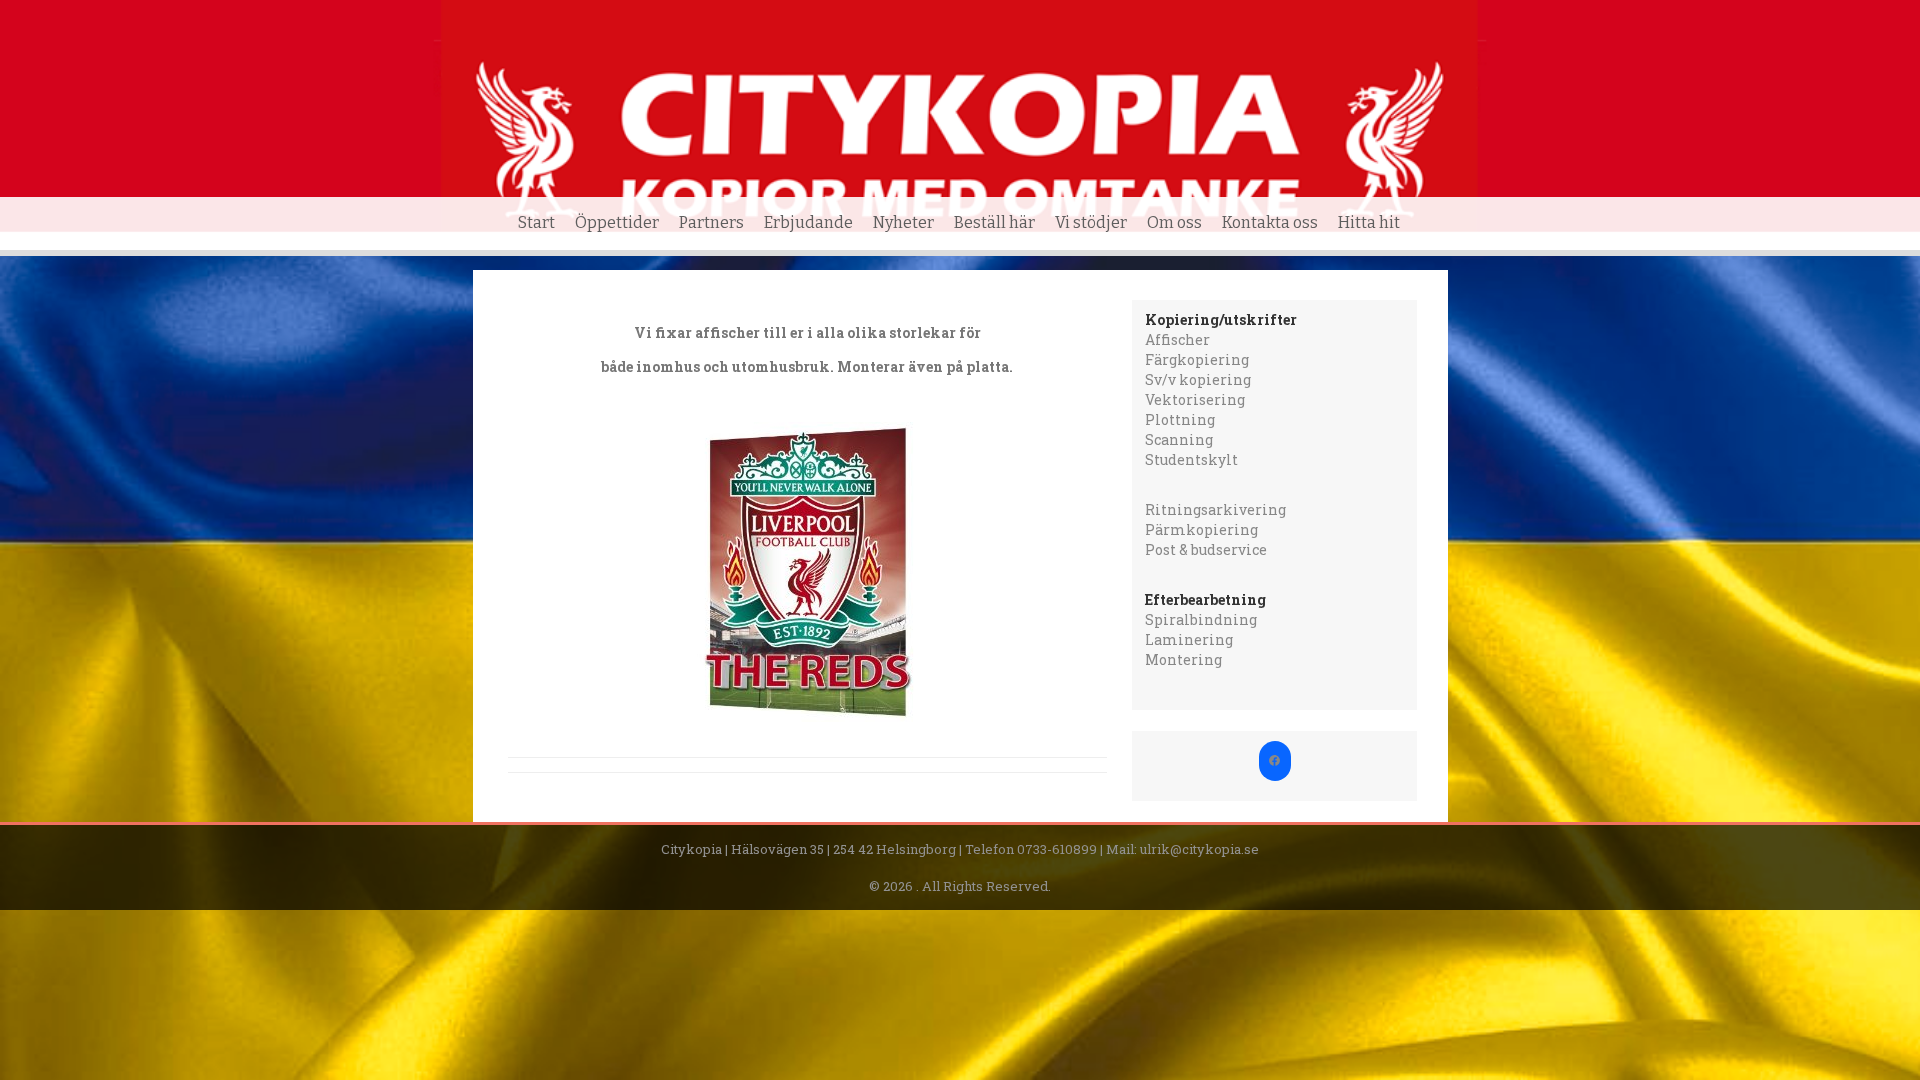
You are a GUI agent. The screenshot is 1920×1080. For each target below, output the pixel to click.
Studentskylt (1191, 459)
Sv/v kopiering (1198, 379)
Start (536, 222)
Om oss (1174, 222)
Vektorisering (1195, 399)
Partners (711, 222)
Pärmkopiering (1201, 529)
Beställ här (994, 222)
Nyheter (903, 222)
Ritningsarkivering (1215, 509)
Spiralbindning (1201, 619)
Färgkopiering (1197, 359)
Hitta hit (1369, 222)
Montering (1183, 659)
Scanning (1179, 439)
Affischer (1177, 339)
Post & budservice (1206, 549)
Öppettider (617, 222)
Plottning (1180, 419)
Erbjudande (808, 222)
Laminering (1189, 639)
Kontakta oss (1270, 222)
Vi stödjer (1091, 222)
